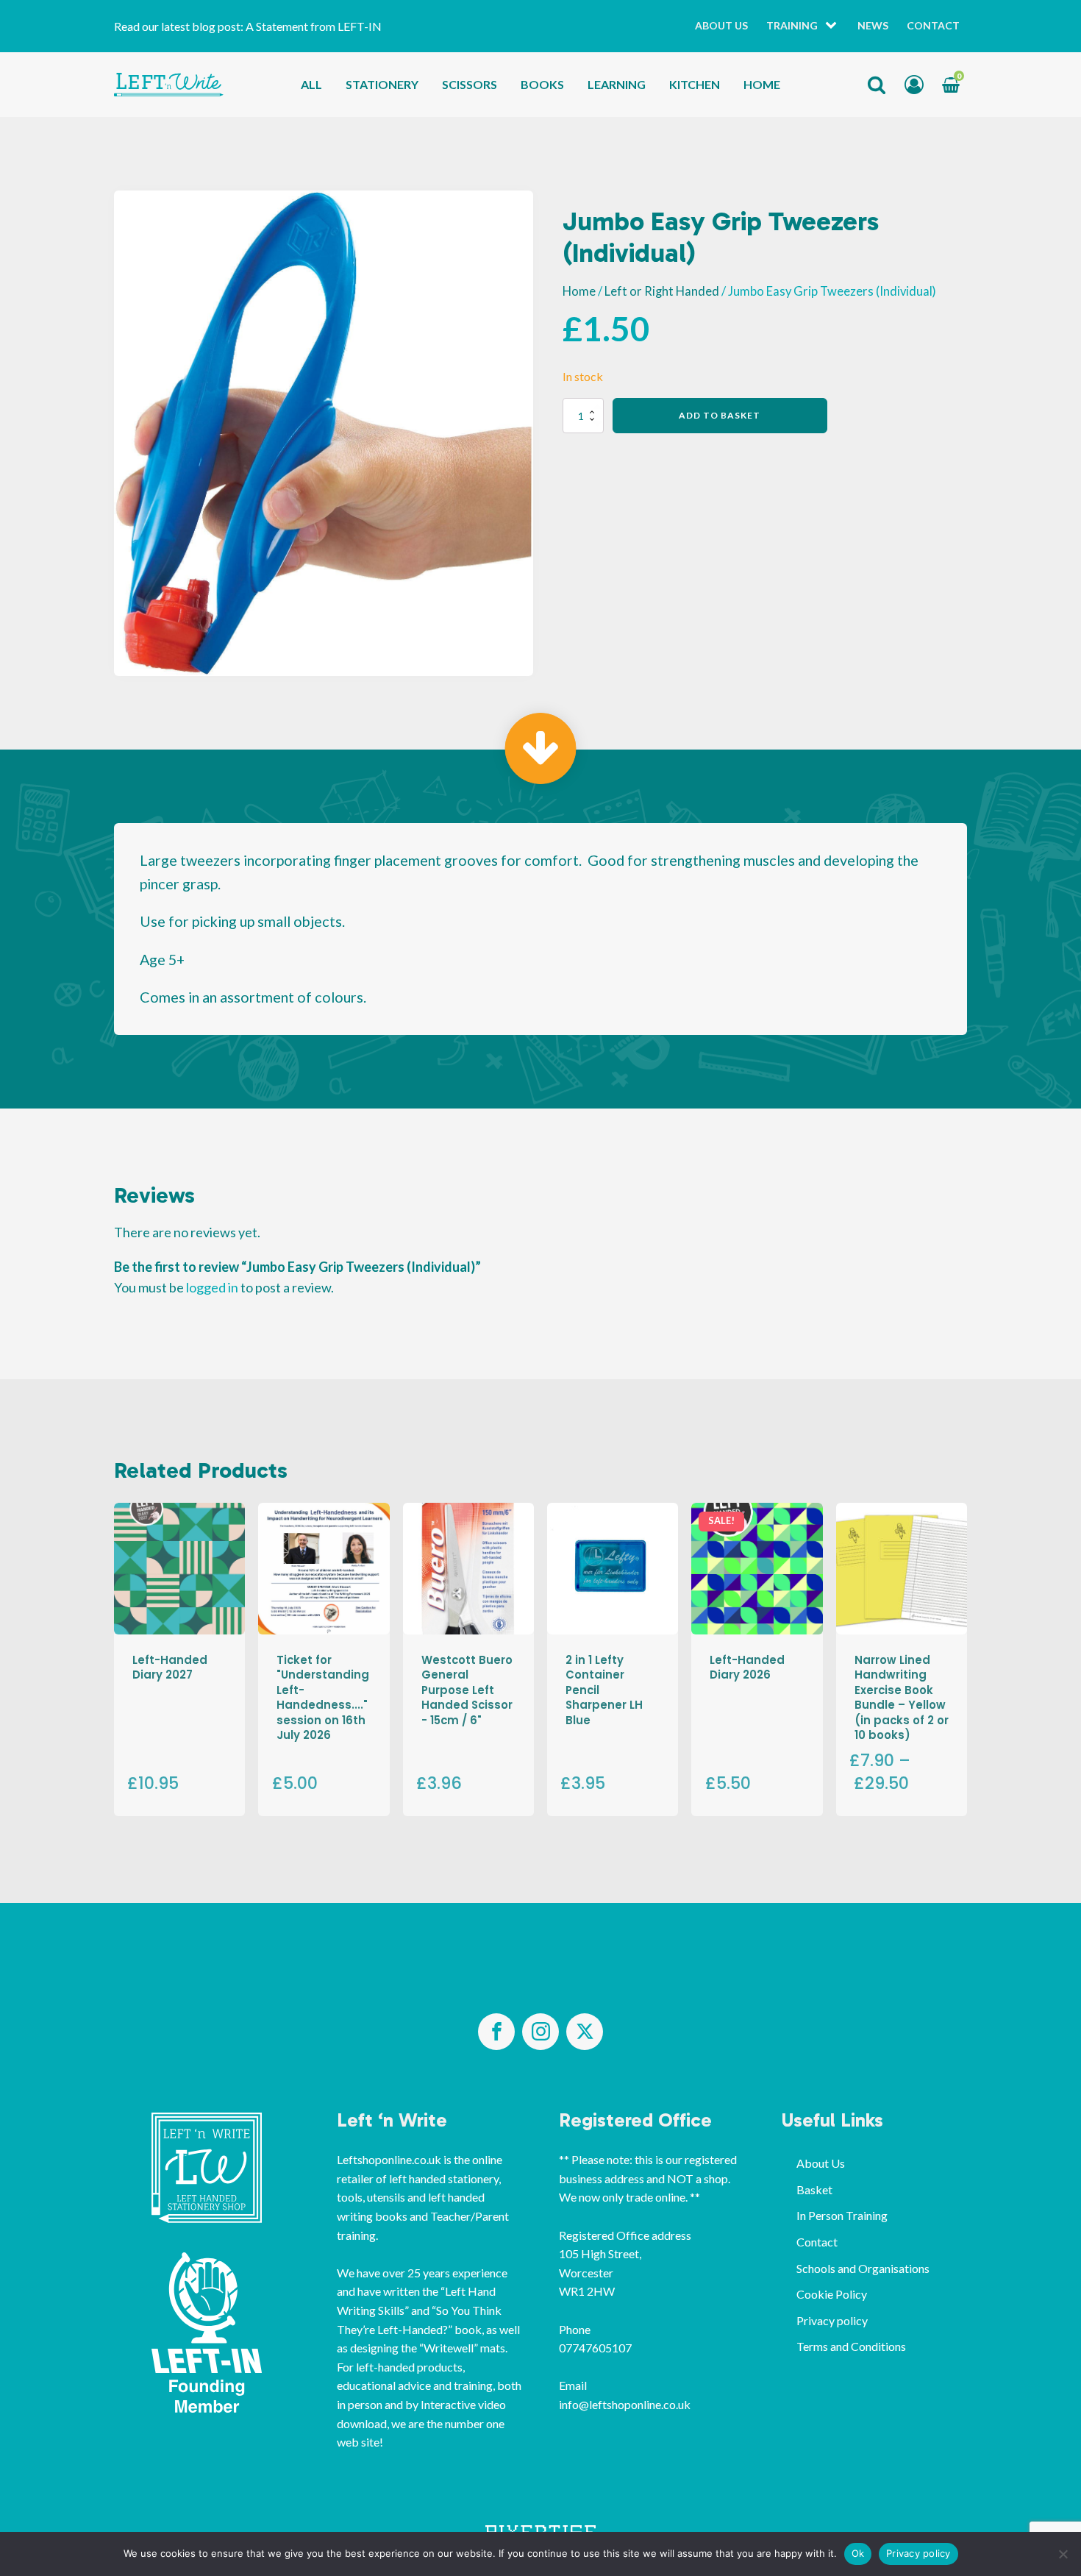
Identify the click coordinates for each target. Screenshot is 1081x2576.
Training (792, 25)
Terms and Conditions (851, 2346)
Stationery (382, 84)
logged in (212, 1287)
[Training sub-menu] (834, 26)
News (873, 25)
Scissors (470, 84)
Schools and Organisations (863, 2268)
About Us (721, 25)
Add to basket (720, 415)
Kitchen (695, 84)
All (311, 84)
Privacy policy (832, 2320)
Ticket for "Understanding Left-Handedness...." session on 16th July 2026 (323, 1697)
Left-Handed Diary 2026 (747, 1667)
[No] (1063, 2554)
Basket (814, 2189)
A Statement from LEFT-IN (314, 26)
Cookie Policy (832, 2294)
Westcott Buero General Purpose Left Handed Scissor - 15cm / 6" (467, 1690)
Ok (858, 2553)
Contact (933, 25)
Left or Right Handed (662, 291)
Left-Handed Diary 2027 (170, 1667)
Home (762, 84)
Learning (617, 84)
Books (542, 84)
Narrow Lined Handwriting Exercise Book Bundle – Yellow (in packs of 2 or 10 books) (902, 1697)
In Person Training (842, 2215)
